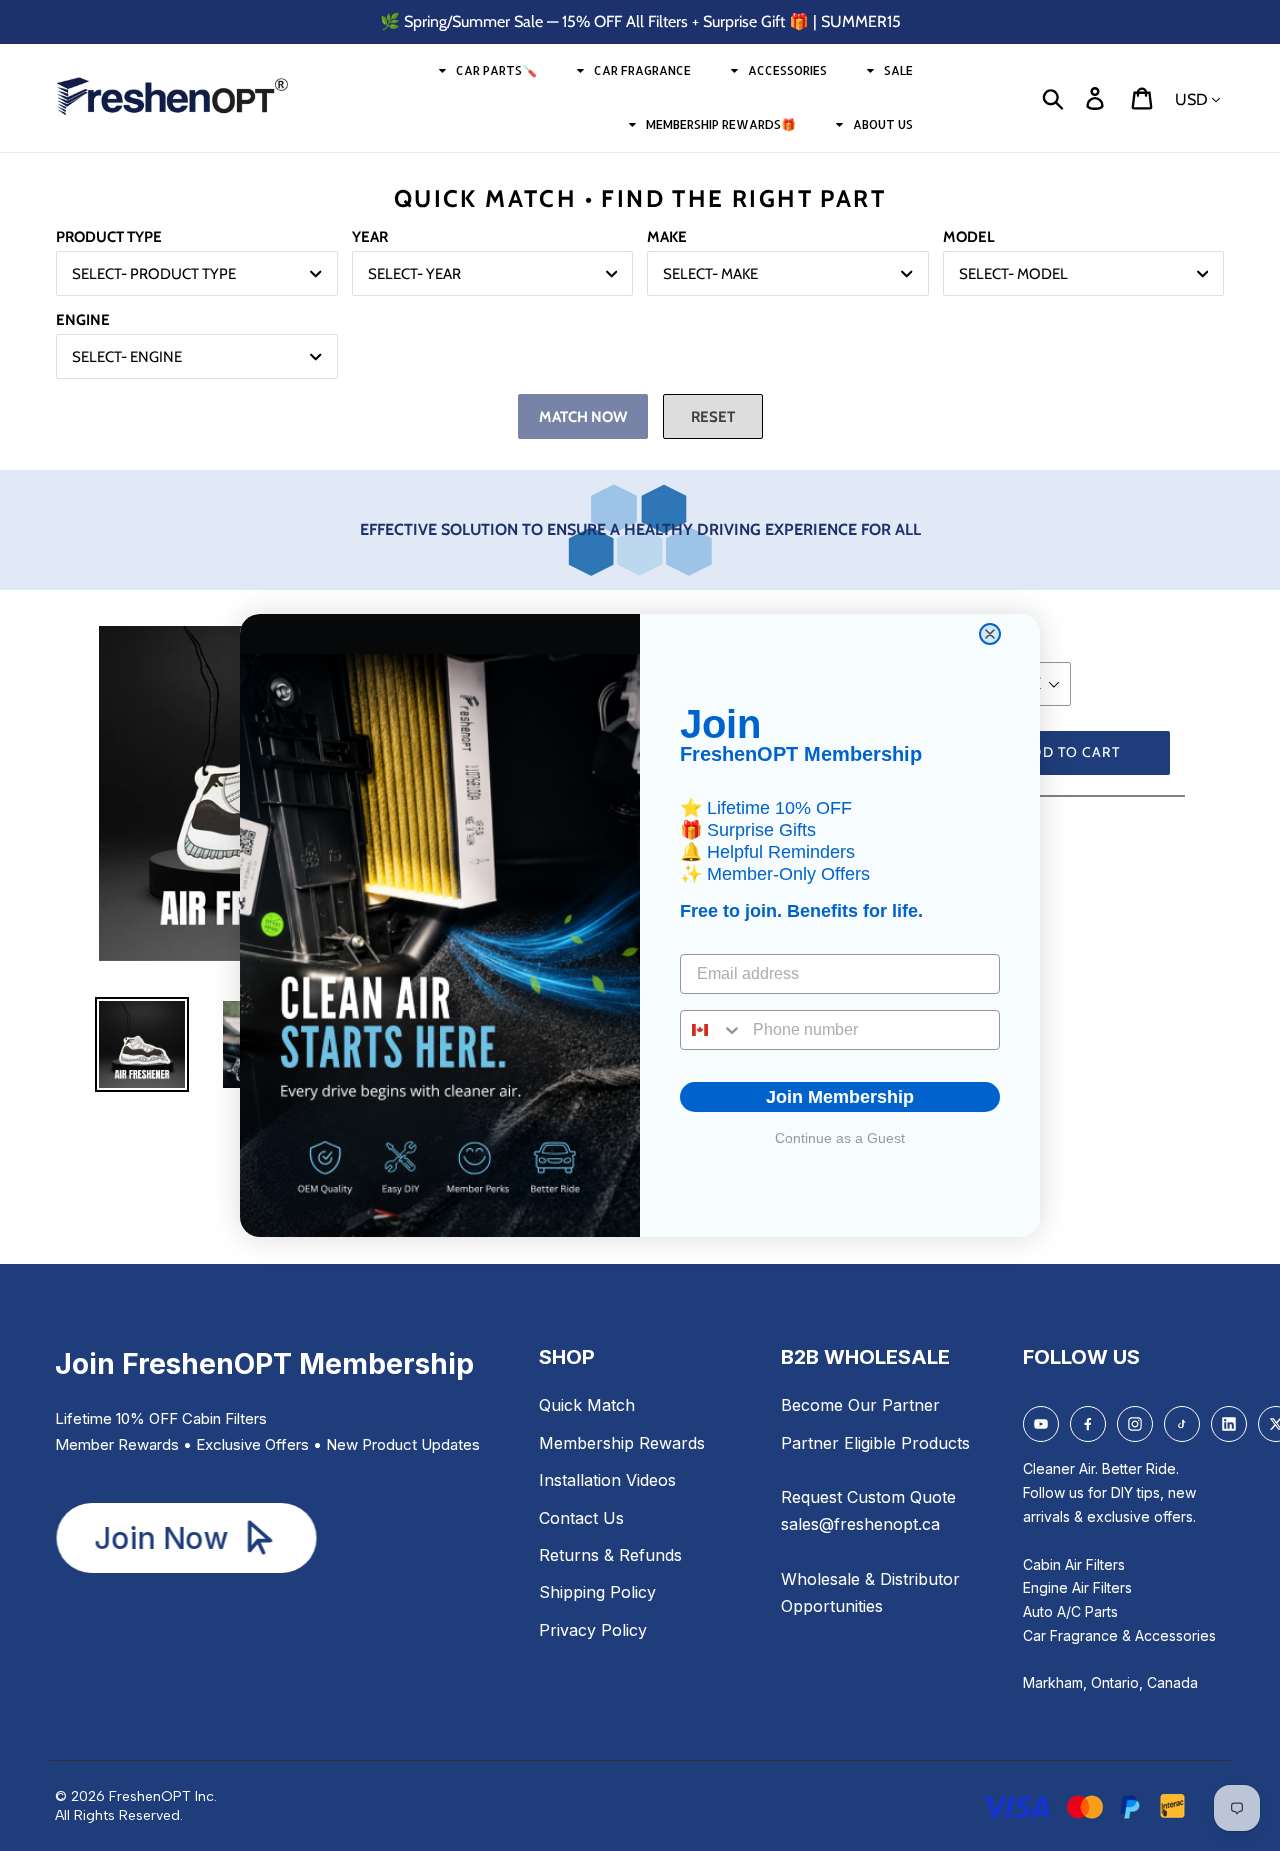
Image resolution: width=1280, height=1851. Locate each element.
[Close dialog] (990, 634)
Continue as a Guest (840, 1138)
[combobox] (712, 1030)
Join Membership (840, 1097)
